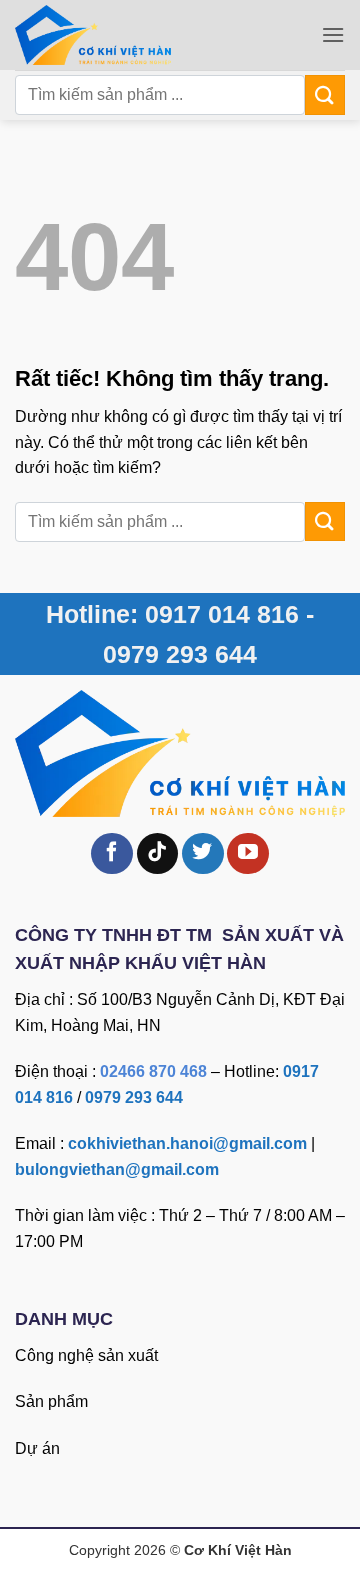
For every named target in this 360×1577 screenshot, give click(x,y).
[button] (333, 34)
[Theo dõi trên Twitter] (203, 854)
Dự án (37, 1448)
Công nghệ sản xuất (86, 1355)
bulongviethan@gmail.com (117, 1169)
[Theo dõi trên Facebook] (112, 854)
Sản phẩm (51, 1401)
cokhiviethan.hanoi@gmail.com (187, 1143)
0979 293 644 (134, 1097)
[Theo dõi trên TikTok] (158, 854)
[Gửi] (325, 94)
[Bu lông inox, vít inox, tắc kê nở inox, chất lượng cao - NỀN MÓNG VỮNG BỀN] (123, 35)
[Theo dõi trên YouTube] (248, 854)
